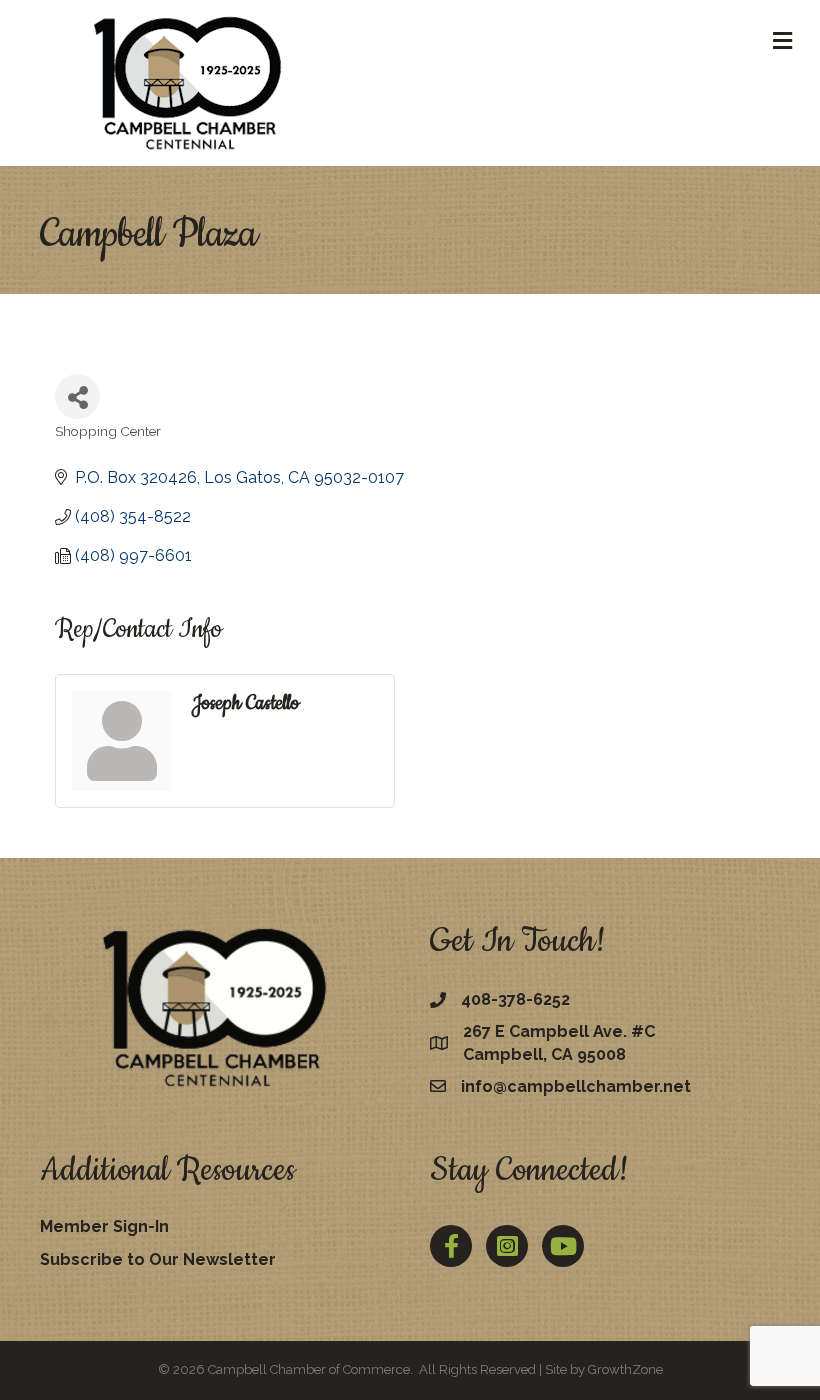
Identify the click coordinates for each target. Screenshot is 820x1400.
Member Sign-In (104, 1226)
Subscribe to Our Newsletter (158, 1259)
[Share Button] (77, 396)
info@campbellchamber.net (576, 1086)
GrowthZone (625, 1369)
